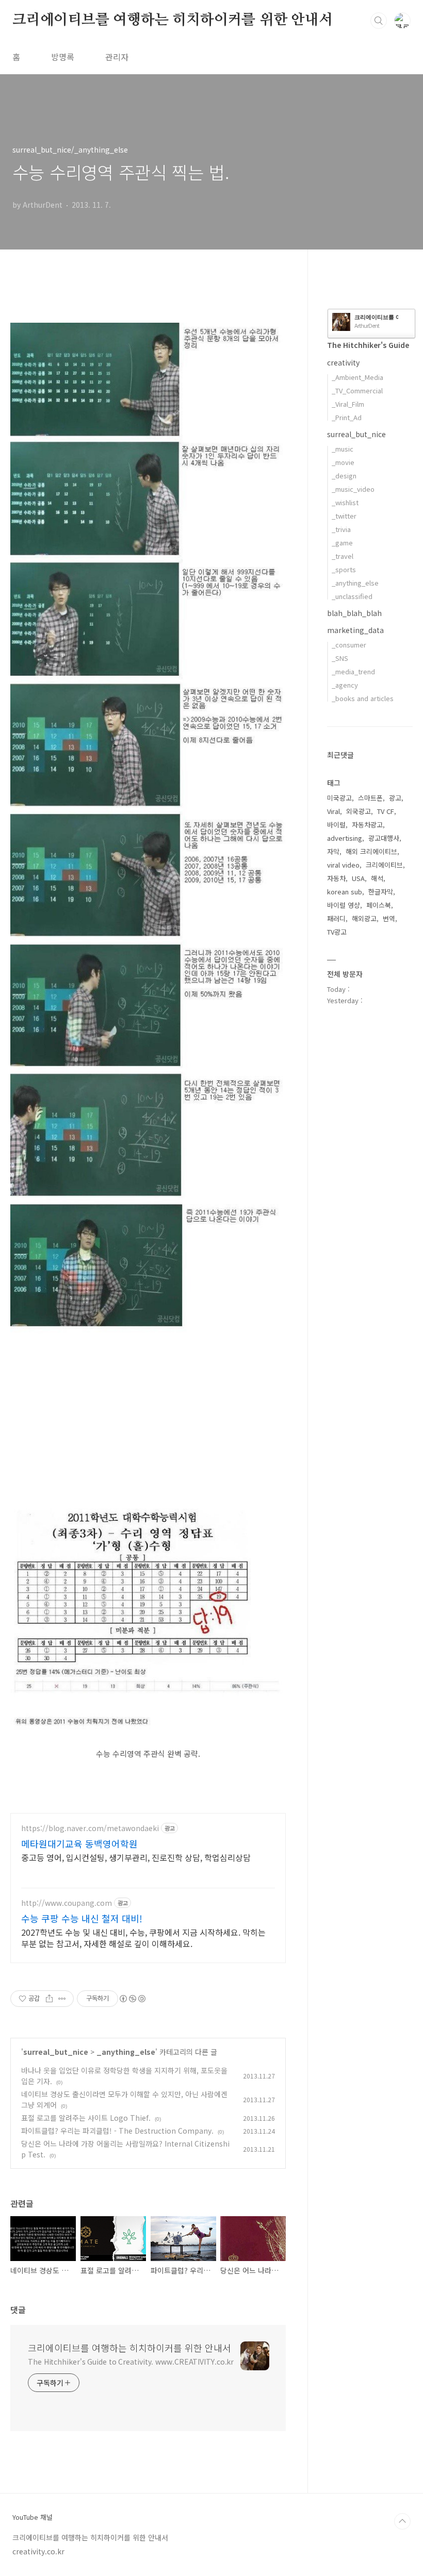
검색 (379, 21)
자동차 (336, 878)
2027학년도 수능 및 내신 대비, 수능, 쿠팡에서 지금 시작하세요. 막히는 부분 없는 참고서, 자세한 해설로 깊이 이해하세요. (143, 1938)
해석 (377, 878)
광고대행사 (384, 838)
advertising (345, 838)
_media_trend (353, 671)
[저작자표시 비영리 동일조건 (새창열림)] (132, 1999)
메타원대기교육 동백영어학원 (79, 1843)
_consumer (349, 645)
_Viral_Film (348, 404)
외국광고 (359, 811)
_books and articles (363, 698)
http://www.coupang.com (67, 1903)
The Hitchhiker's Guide (368, 345)
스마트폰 (370, 798)
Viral (333, 811)
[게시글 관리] (62, 1999)
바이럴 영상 (344, 905)
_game (342, 543)
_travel (343, 556)
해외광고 (364, 918)
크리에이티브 (384, 865)
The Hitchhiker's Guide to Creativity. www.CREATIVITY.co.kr (131, 2362)
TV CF (386, 811)
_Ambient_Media (357, 377)
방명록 (63, 57)
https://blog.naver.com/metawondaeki (90, 1828)
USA (358, 878)
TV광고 (337, 932)
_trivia (341, 529)
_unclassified (352, 596)
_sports (344, 569)
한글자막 (381, 892)
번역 (389, 918)
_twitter (344, 516)
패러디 (336, 918)
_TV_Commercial (357, 390)
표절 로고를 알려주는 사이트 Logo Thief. (86, 2118)
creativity (343, 362)
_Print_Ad (347, 417)
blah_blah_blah (354, 613)
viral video (343, 865)
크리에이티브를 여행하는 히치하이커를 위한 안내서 (173, 20)
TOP (402, 2521)
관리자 (117, 57)
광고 (395, 798)
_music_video (353, 489)
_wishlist (345, 502)
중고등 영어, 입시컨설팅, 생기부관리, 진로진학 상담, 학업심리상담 (136, 1857)
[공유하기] (49, 1999)
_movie (343, 462)
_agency (345, 685)
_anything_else (126, 2052)
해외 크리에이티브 (371, 851)
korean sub (345, 892)
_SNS (340, 658)
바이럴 (336, 825)
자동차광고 (367, 825)
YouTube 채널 (32, 2517)
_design (344, 476)
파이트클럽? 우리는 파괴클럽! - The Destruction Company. (117, 2131)
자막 (333, 851)
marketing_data (355, 630)
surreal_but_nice (56, 2052)
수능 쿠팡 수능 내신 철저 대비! (82, 1918)
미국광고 (339, 798)
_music (343, 449)
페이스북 (379, 905)
